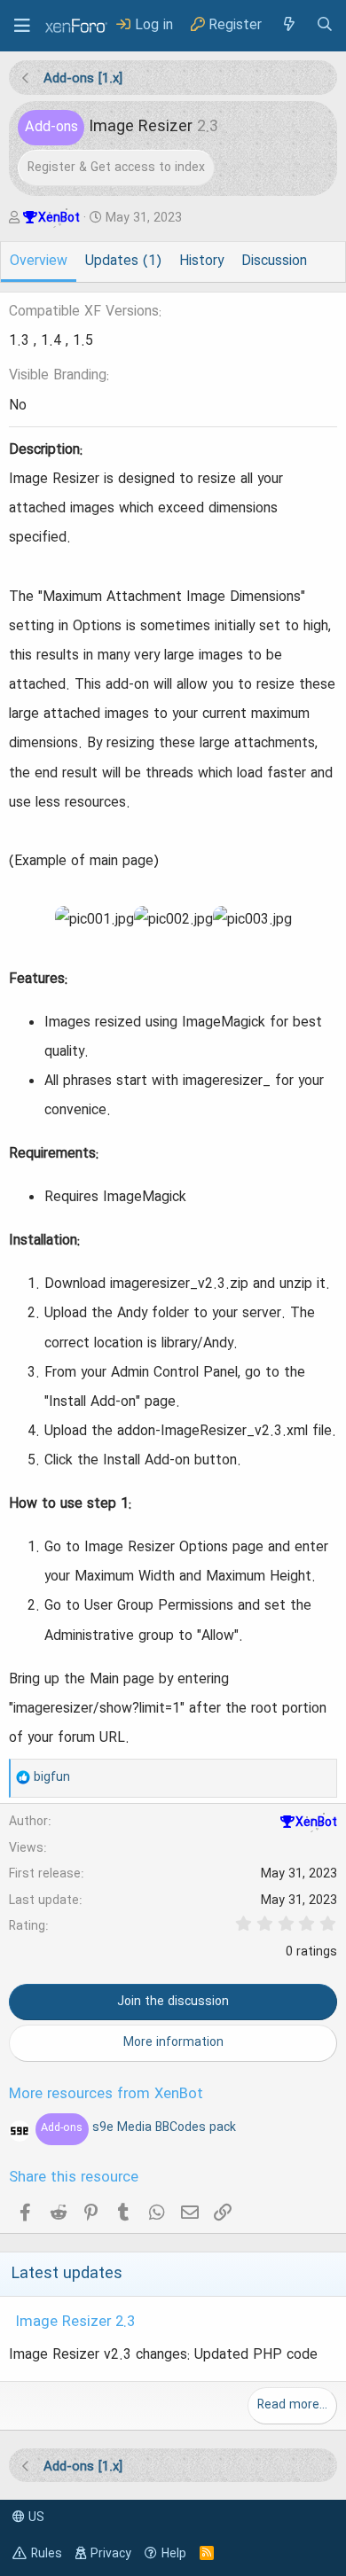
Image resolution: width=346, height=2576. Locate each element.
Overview (39, 262)
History (201, 262)
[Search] (325, 25)
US (35, 2517)
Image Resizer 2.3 (75, 2322)
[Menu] (22, 26)
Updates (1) (123, 262)
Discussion (274, 262)
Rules (47, 2554)
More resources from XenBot (106, 2095)
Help (174, 2554)
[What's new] (288, 25)
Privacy (111, 2554)
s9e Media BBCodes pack (138, 2127)
